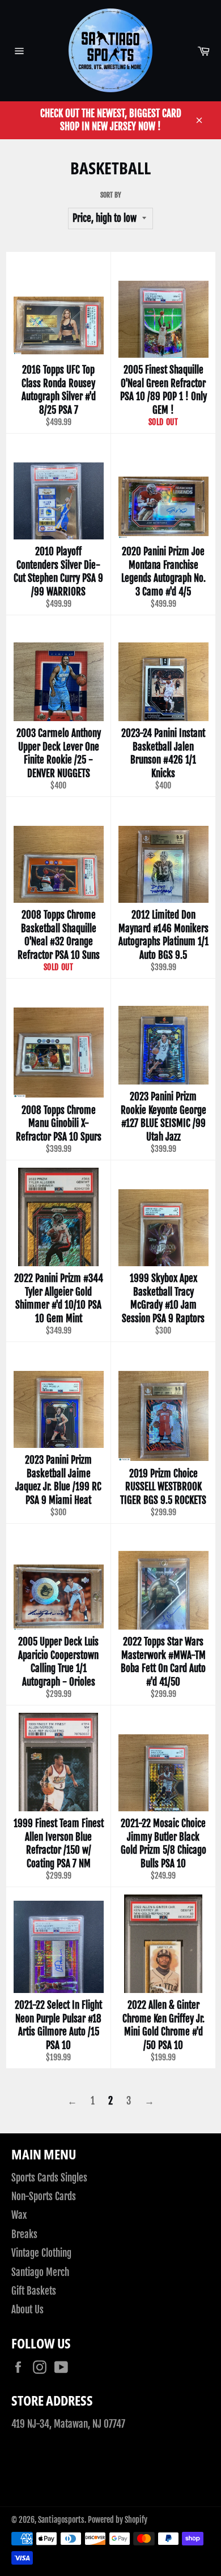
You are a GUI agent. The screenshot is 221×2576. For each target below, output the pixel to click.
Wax (19, 2215)
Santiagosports (61, 2520)
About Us (27, 2310)
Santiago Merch (40, 2272)
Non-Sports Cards (44, 2196)
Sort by (111, 195)
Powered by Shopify (118, 2520)
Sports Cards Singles (49, 2178)
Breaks (24, 2234)
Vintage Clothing (41, 2253)
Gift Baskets (34, 2291)
